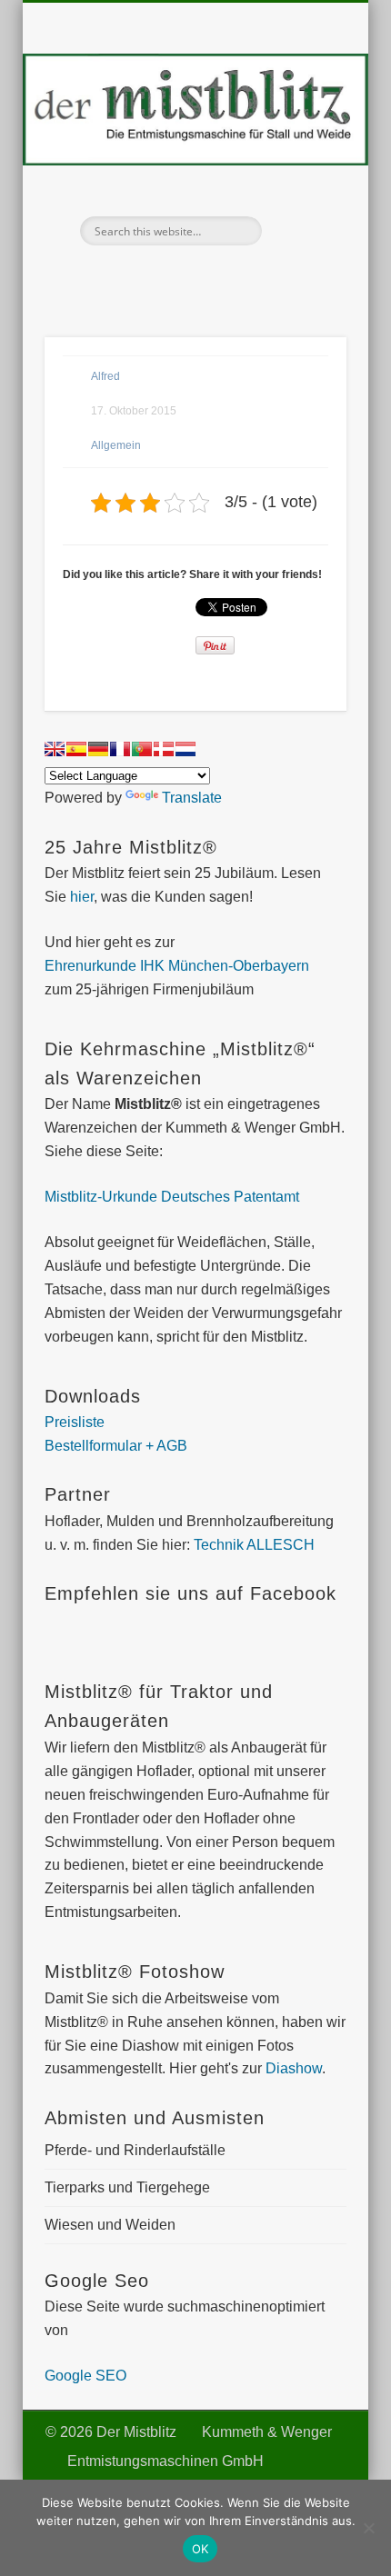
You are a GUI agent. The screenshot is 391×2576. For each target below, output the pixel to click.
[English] (55, 749)
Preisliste (75, 1422)
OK (201, 2549)
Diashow (294, 2068)
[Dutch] (185, 749)
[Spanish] (76, 749)
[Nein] (368, 2528)
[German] (98, 749)
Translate (192, 798)
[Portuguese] (142, 749)
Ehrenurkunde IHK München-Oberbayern (177, 966)
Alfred (105, 376)
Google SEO (85, 2376)
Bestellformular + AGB (116, 1446)
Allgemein (116, 445)
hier (80, 897)
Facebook (174, 276)
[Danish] (164, 749)
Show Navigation (302, 163)
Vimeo (212, 276)
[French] (120, 749)
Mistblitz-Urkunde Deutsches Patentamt (172, 1197)
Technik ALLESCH (254, 1545)
